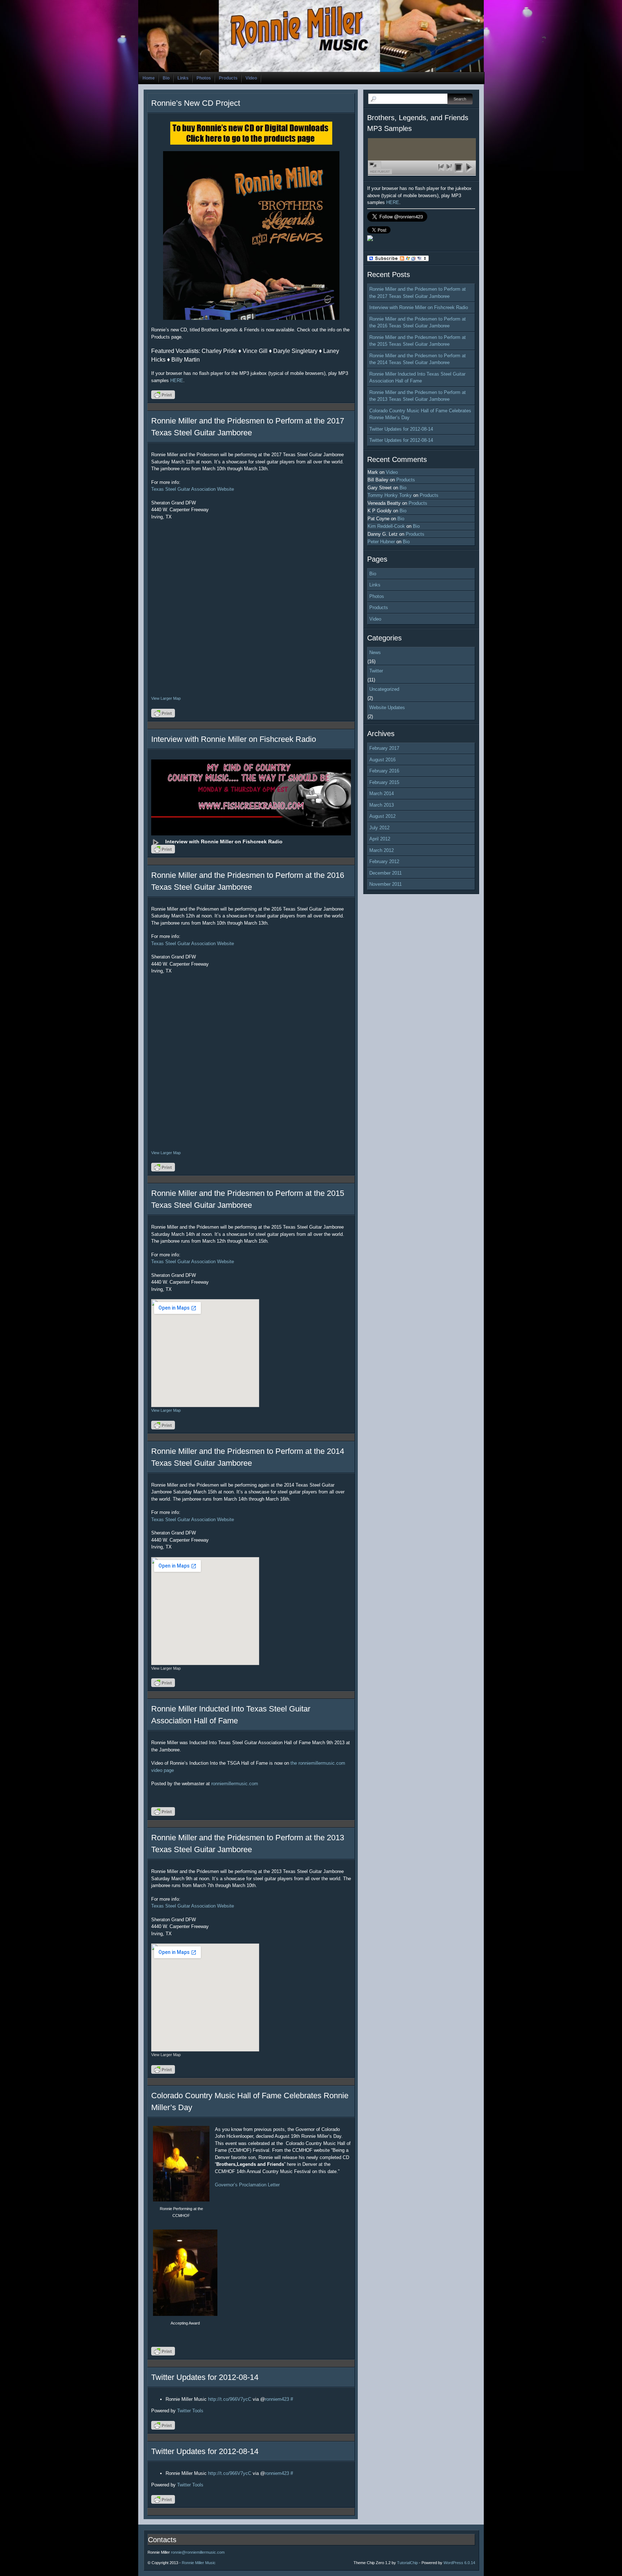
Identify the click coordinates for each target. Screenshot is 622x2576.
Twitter (376, 671)
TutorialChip (407, 2563)
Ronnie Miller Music (199, 2563)
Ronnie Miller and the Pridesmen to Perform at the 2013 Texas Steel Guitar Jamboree (418, 396)
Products (228, 78)
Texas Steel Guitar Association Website (193, 489)
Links (183, 78)
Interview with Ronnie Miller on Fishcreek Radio (234, 739)
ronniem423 (277, 2399)
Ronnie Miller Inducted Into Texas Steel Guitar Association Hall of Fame (417, 378)
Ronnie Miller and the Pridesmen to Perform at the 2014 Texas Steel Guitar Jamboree (418, 359)
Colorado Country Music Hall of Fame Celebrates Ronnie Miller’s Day (420, 414)
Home (149, 78)
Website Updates (387, 708)
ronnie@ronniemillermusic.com (198, 2552)
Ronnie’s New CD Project (196, 103)
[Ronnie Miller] (370, 239)
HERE (177, 380)
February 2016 (384, 771)
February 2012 (384, 861)
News (375, 652)
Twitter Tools (190, 2411)
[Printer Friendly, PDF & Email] (164, 397)
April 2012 (380, 839)
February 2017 (384, 748)
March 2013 (382, 805)
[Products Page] (251, 235)
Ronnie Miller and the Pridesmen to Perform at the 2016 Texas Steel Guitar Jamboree (418, 323)
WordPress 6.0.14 (459, 2563)
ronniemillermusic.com (235, 1784)
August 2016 (382, 760)
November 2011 (386, 884)
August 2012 (382, 816)
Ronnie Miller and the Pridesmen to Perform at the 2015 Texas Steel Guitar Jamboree (418, 341)
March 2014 (382, 793)
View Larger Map (166, 698)
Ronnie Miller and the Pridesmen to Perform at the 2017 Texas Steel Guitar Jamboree (418, 293)
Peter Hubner (381, 542)
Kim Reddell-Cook (386, 526)
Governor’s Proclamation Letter (247, 2185)
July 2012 (379, 828)
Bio (166, 78)
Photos (204, 78)
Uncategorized (384, 689)
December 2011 (386, 873)
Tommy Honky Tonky (390, 495)
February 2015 (384, 782)
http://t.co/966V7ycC (230, 2399)
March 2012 (382, 850)
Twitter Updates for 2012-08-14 (205, 2377)
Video (251, 78)
